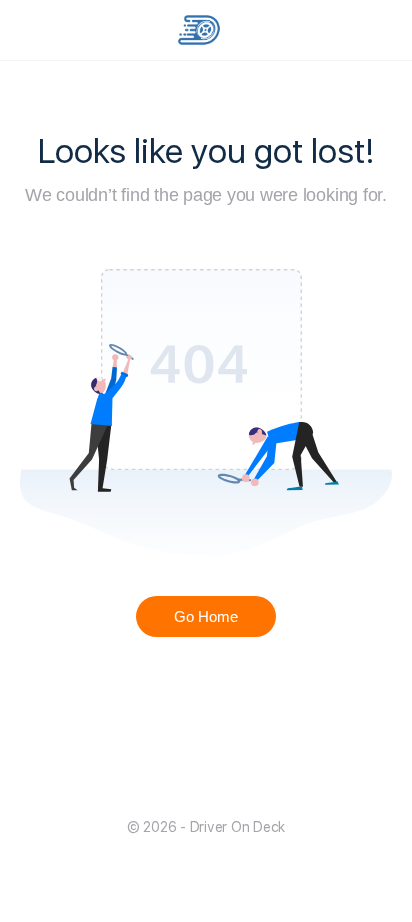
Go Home (206, 616)
